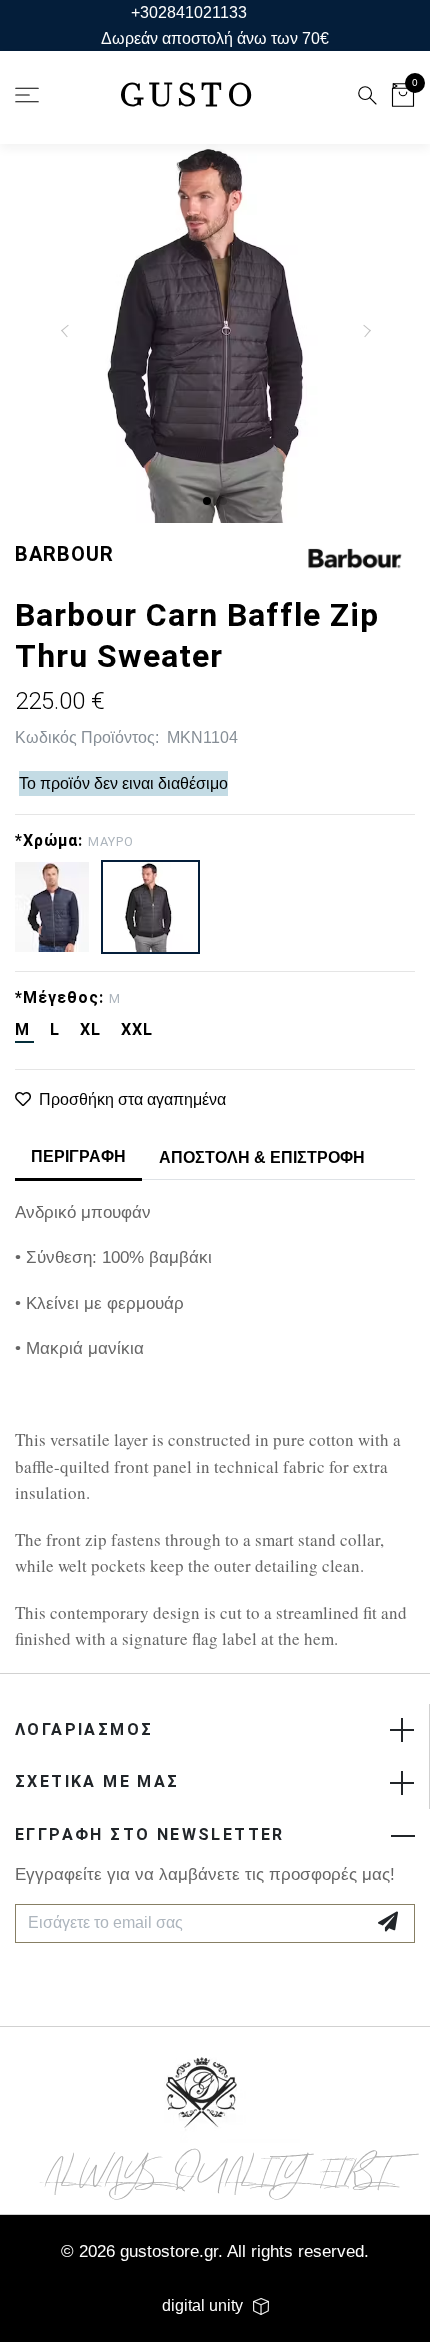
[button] (207, 501)
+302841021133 (189, 12)
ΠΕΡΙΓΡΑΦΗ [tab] (78, 1156)
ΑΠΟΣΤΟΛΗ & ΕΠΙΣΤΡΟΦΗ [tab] (262, 1157)
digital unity (202, 2305)
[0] (403, 98)
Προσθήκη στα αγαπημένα (132, 1099)
